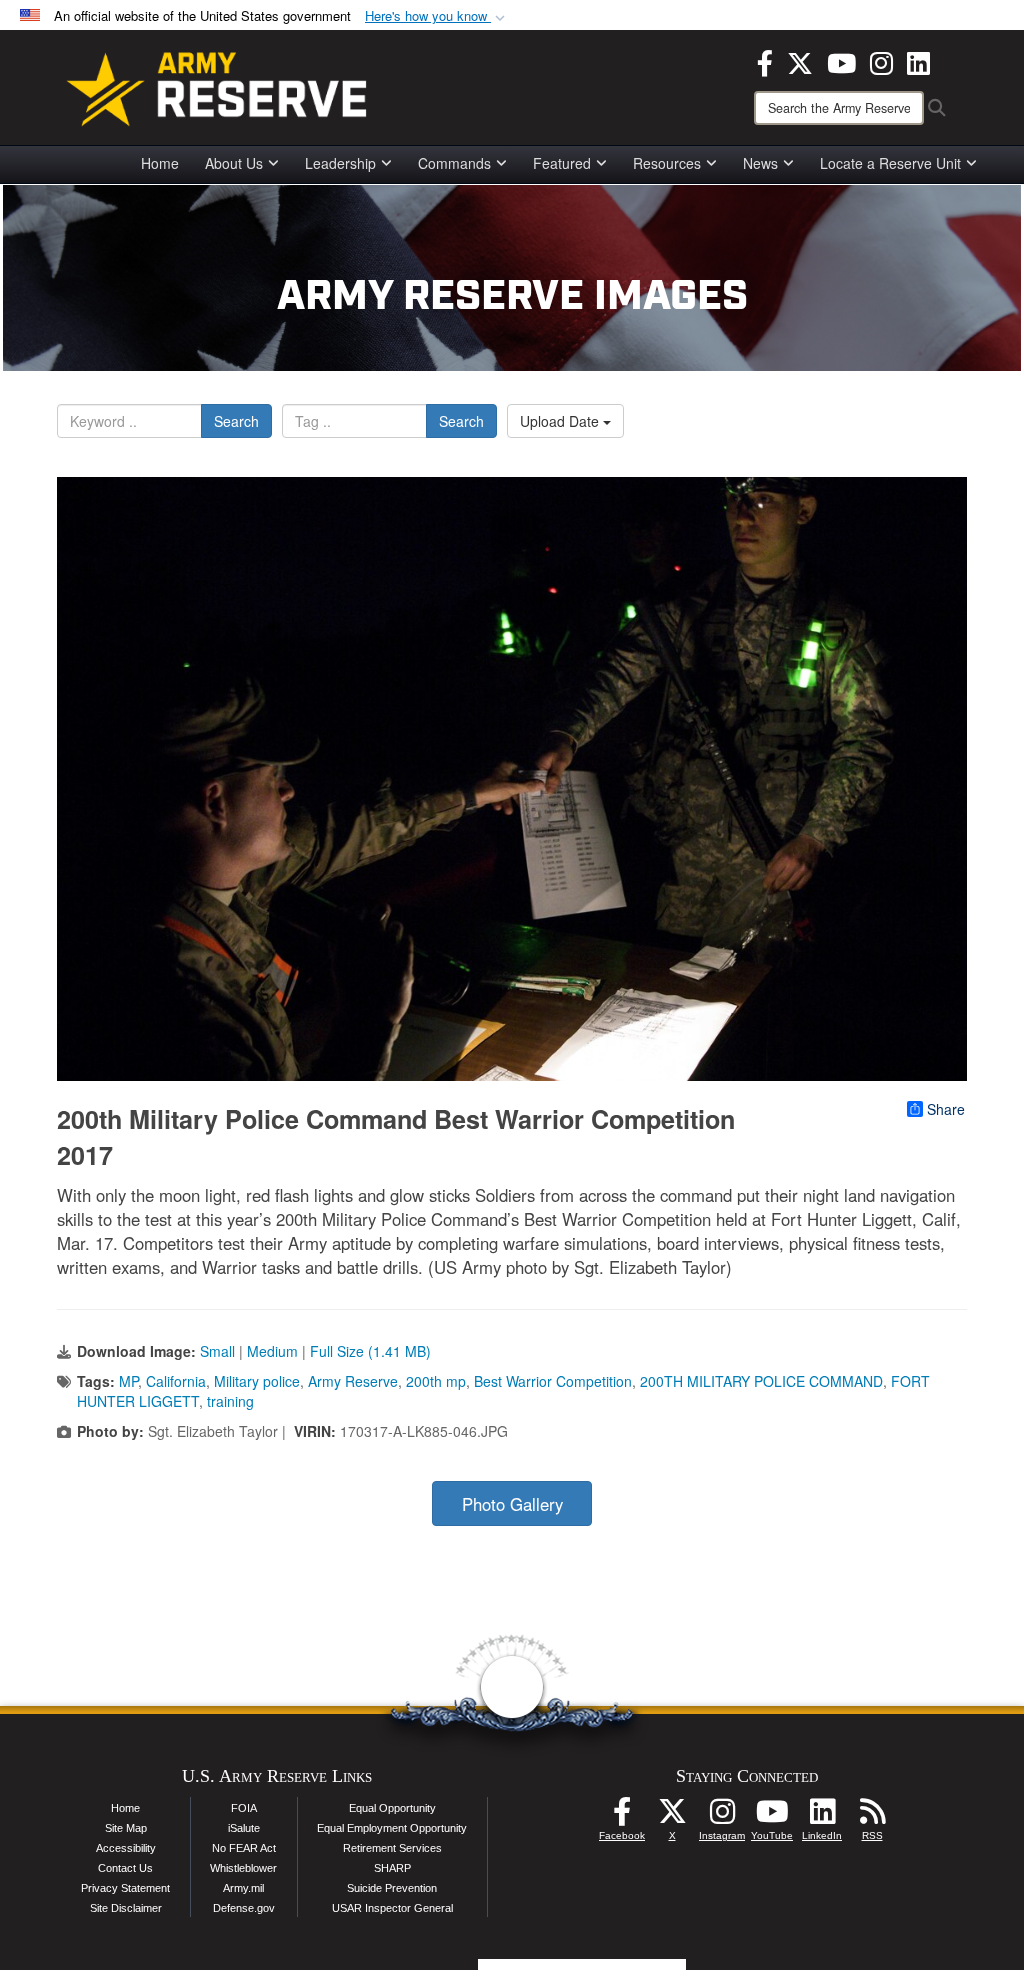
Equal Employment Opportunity (392, 1828)
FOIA (244, 1808)
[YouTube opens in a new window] (841, 61)
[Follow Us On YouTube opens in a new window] (772, 1817)
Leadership (340, 163)
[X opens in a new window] (800, 61)
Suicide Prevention (392, 1888)
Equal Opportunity (392, 1808)
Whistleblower (243, 1868)
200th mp (436, 1381)
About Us (234, 163)
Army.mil (243, 1888)
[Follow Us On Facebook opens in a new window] (622, 1817)
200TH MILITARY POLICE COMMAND (761, 1381)
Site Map (126, 1828)
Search (236, 421)
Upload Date (561, 421)
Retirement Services (392, 1848)
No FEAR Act (244, 1848)
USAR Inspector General (392, 1908)
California (176, 1381)
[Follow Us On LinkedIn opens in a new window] (822, 1817)
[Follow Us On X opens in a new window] (672, 1817)
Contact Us (125, 1868)
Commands (454, 163)
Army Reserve (353, 1381)
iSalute (244, 1828)
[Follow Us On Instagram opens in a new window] (722, 1817)
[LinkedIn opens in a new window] (918, 61)
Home (160, 163)
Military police (257, 1381)
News (760, 163)
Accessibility (126, 1848)
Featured (562, 163)
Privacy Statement (125, 1888)
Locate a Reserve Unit (890, 163)
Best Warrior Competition (553, 1381)
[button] (437, 16)
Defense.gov (244, 1908)
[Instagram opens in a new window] (881, 61)
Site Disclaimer (126, 1908)
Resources (667, 163)
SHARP (392, 1868)
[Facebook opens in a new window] (765, 61)
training (230, 1401)
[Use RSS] (872, 1817)
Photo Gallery (512, 1504)
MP (128, 1381)
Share (946, 1109)
